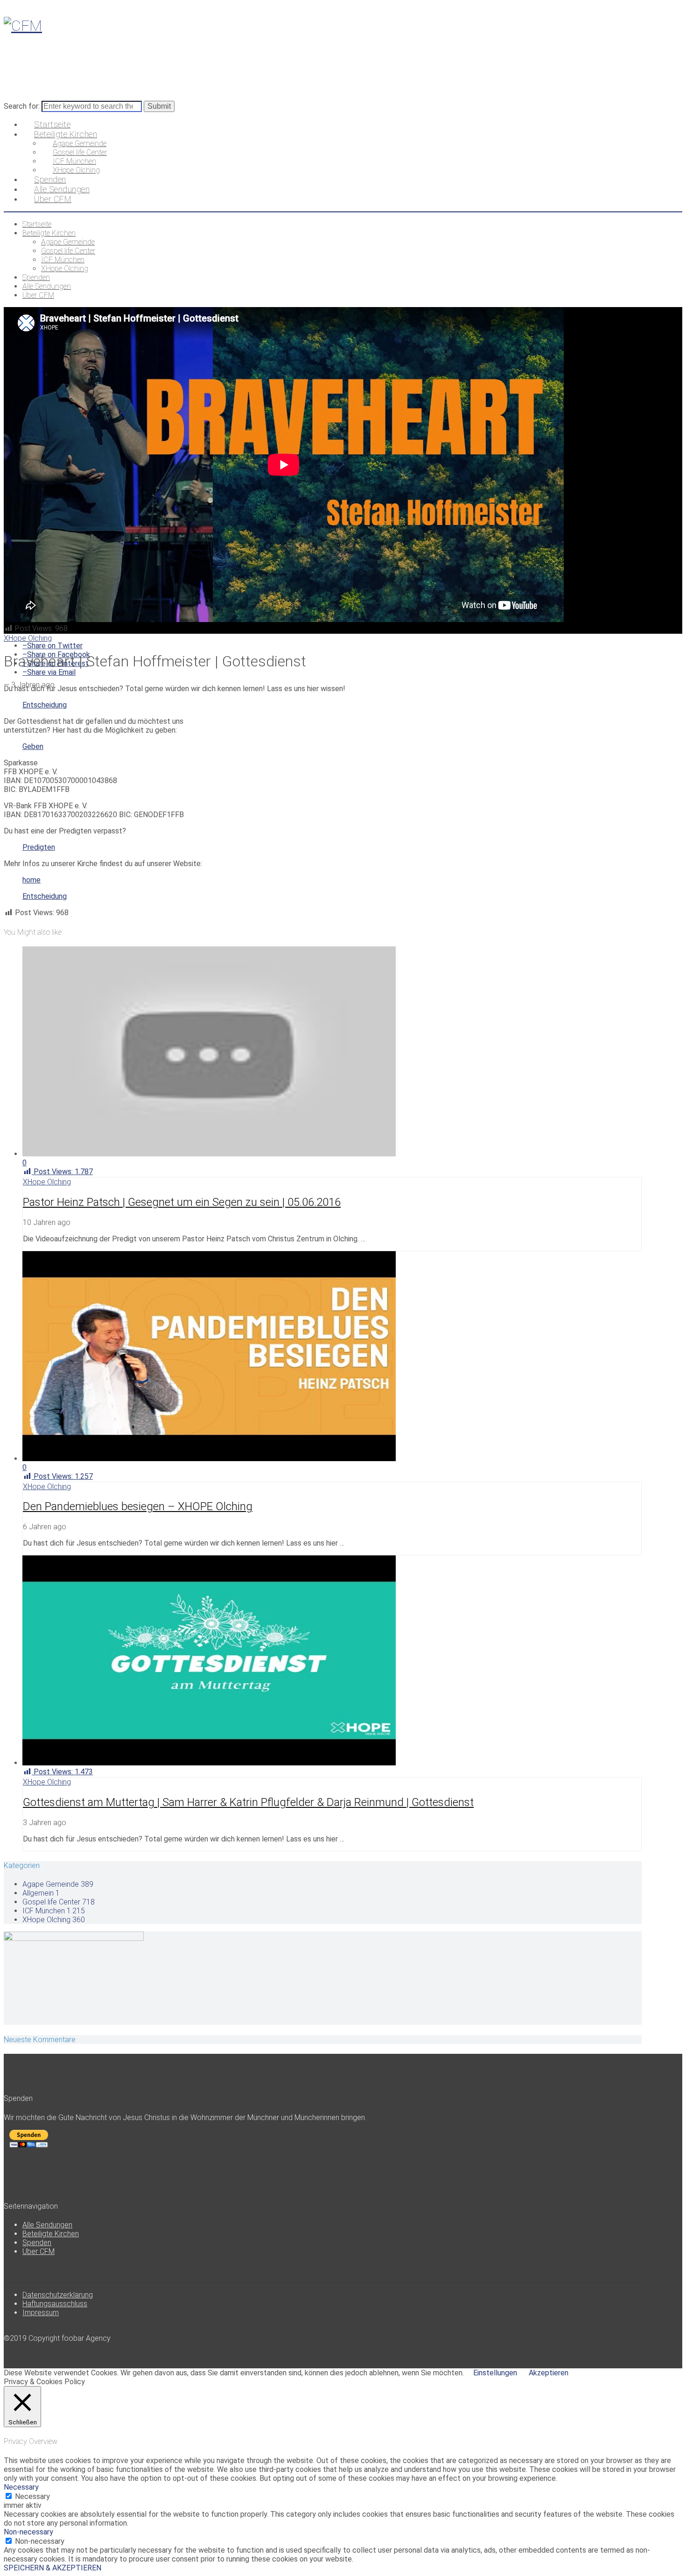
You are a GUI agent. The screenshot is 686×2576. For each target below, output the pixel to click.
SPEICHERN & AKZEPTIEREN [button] (52, 2568)
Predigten (39, 847)
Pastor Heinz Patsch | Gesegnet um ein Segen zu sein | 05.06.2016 (182, 1202)
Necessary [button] (21, 2487)
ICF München (54, 1911)
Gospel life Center (59, 1902)
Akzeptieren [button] (549, 2373)
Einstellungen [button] (495, 2373)
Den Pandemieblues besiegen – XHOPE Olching (138, 1506)
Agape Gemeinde (58, 1884)
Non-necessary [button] (28, 2532)
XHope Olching (28, 638)
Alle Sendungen (47, 2225)
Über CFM (38, 2251)
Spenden (37, 2243)
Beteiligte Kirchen (51, 2234)
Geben (33, 746)
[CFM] (23, 26)
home (31, 880)
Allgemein (41, 1893)
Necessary (32, 2496)
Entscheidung (45, 705)
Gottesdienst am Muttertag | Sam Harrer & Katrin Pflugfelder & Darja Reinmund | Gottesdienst (248, 1802)
